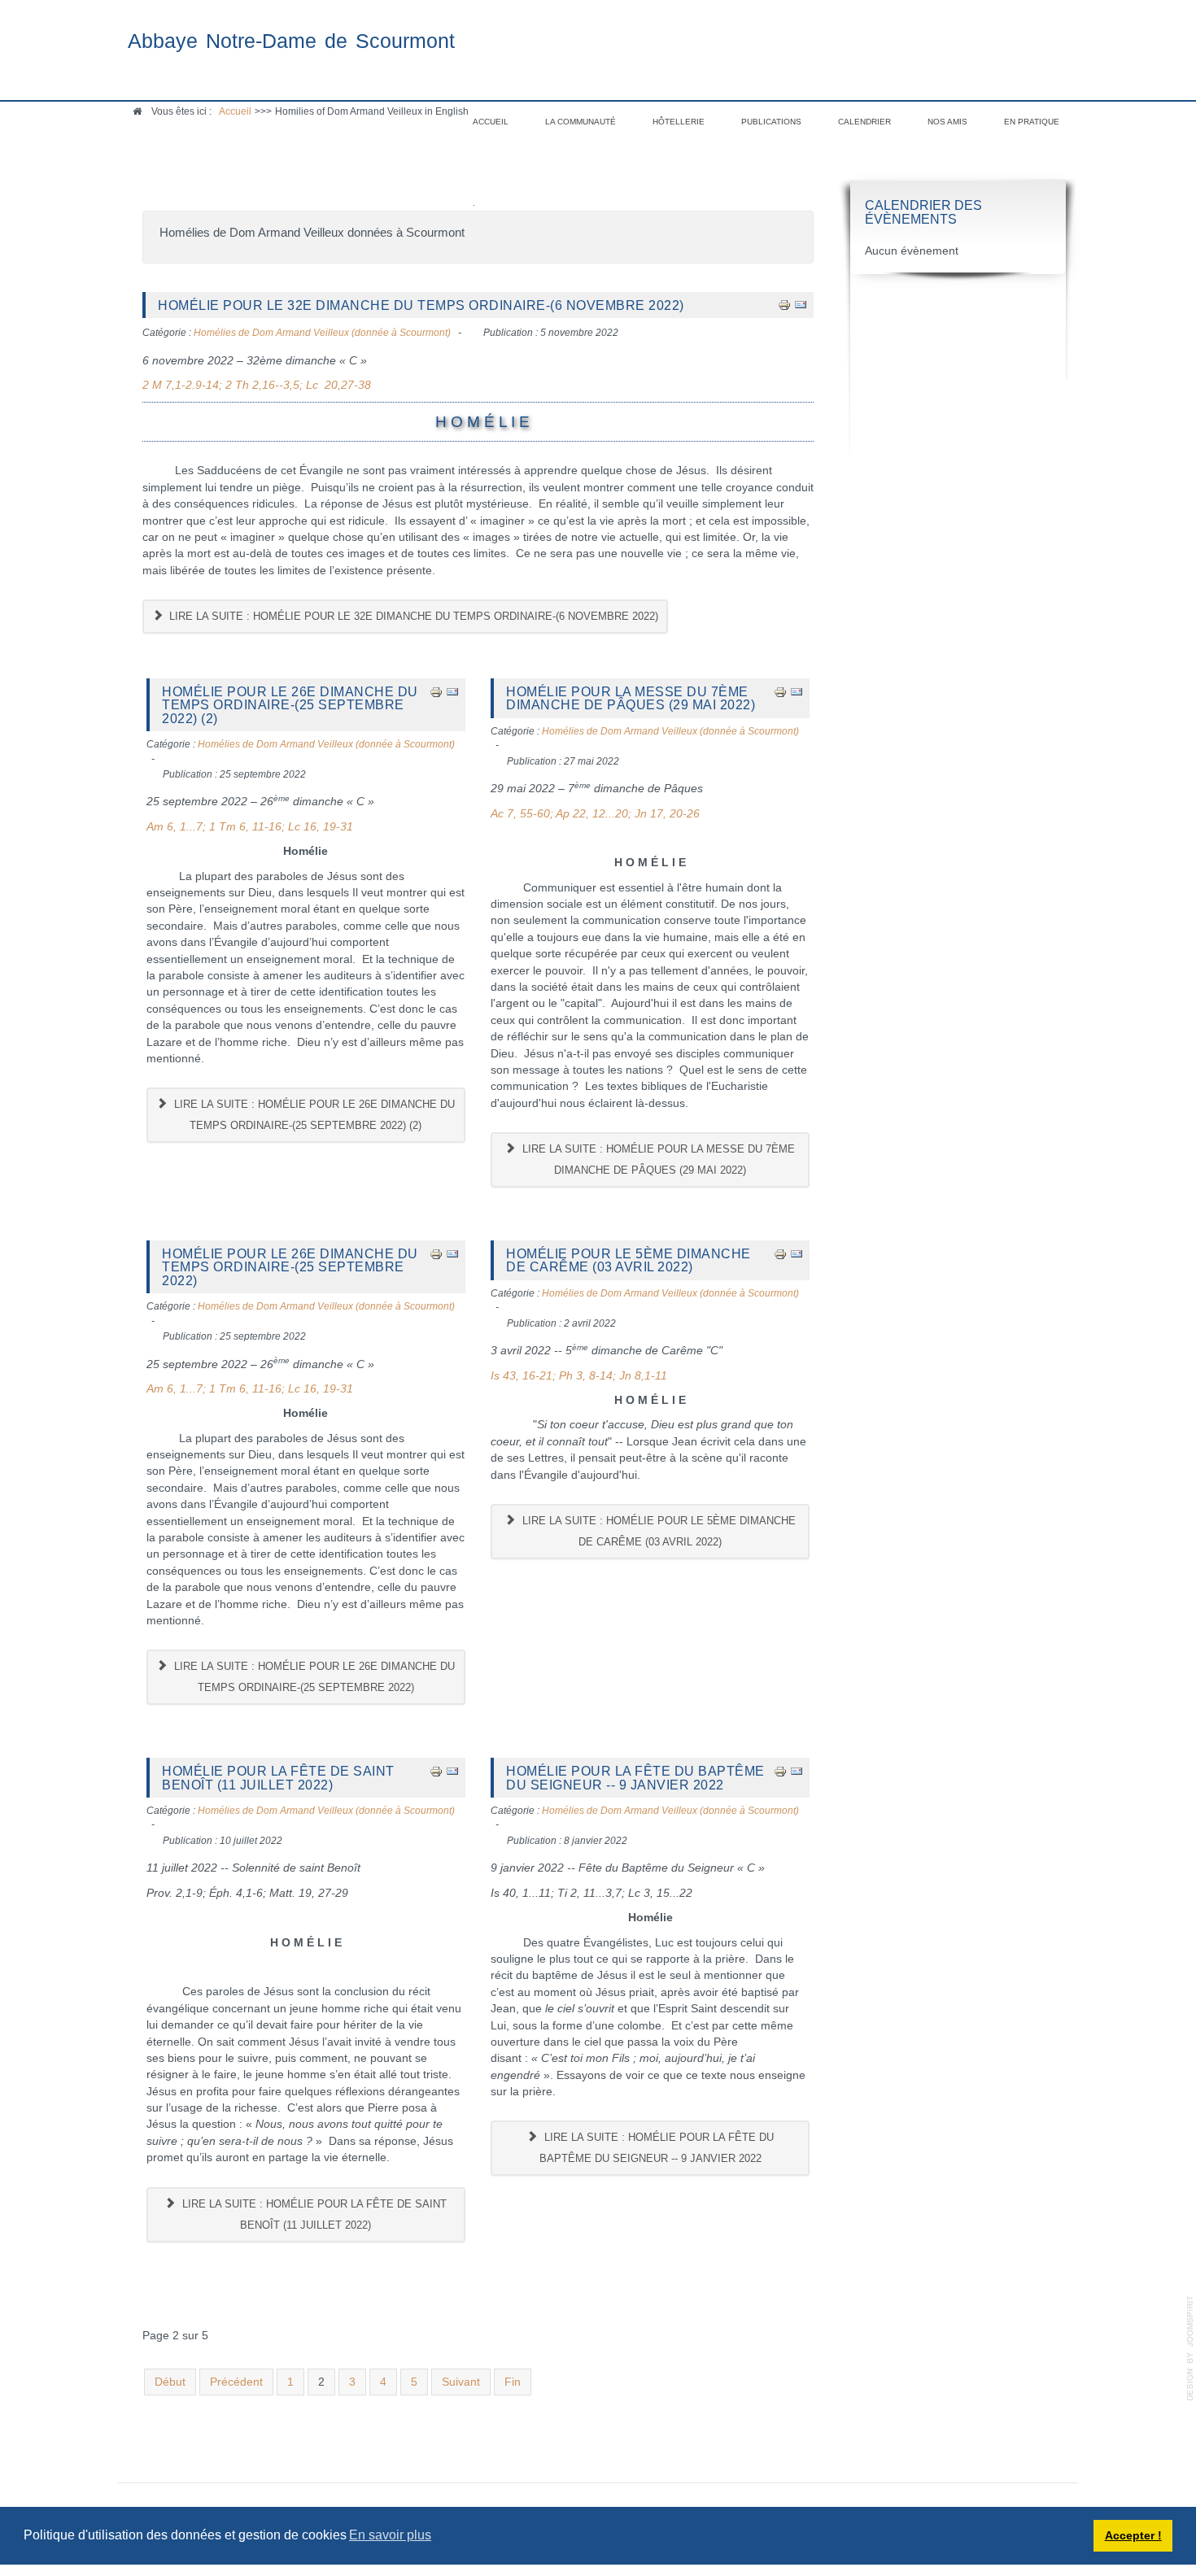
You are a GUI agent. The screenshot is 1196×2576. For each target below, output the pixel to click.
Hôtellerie (679, 122)
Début (170, 2382)
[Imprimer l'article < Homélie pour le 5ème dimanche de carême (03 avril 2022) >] (780, 1253)
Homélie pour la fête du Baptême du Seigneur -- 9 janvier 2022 (635, 1777)
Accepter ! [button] (1133, 2535)
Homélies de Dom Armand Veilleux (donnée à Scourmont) (322, 333)
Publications (771, 122)
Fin (513, 2382)
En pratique (1032, 122)
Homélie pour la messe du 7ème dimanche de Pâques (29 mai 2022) (631, 698)
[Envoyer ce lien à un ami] (801, 305)
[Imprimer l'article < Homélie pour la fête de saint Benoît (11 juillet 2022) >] (436, 1770)
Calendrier (864, 122)
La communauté (581, 122)
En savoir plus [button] (390, 2535)
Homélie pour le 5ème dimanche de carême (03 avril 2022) (629, 1260)
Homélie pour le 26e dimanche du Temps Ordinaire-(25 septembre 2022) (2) (290, 705)
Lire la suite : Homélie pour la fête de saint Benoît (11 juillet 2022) (313, 2214)
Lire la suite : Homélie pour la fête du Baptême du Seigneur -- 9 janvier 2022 (657, 2148)
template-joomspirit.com (1190, 2348)
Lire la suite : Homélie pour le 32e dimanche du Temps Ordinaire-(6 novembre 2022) (412, 616)
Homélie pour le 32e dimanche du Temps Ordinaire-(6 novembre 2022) (421, 305)
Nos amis (947, 122)
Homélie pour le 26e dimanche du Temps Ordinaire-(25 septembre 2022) (290, 1267)
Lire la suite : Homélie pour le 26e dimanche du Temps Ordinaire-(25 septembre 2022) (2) (313, 1115)
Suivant (461, 2382)
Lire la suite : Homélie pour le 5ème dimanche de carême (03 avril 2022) (657, 1531)
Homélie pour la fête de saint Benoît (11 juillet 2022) (278, 1777)
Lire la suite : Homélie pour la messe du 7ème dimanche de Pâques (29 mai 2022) (657, 1159)
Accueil (491, 122)
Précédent (236, 2382)
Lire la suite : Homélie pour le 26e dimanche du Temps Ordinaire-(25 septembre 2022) (313, 1677)
